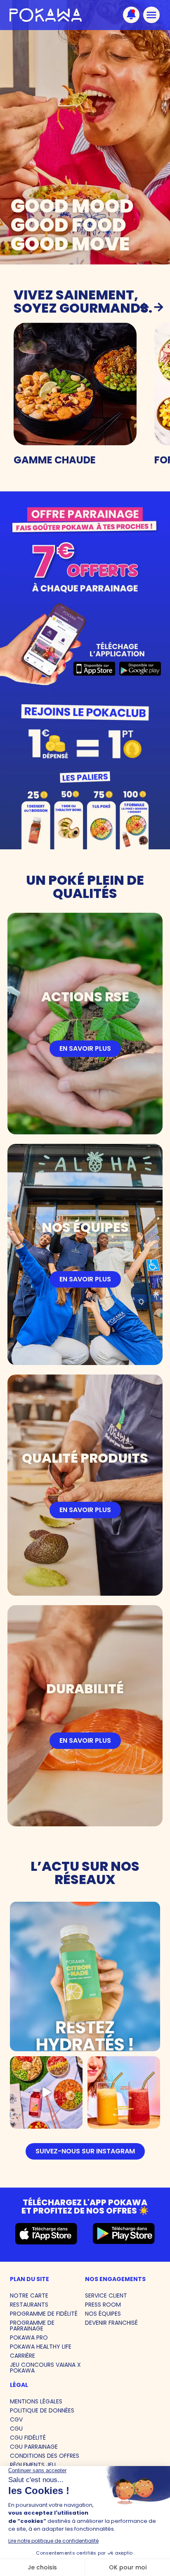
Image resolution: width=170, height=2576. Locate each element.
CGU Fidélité (28, 2438)
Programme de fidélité (44, 2314)
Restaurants (29, 2305)
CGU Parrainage (34, 2447)
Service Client (106, 2295)
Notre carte (29, 2295)
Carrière (22, 2356)
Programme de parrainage (32, 2326)
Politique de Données (42, 2410)
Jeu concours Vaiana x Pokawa (45, 2368)
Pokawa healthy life (41, 2347)
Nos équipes (103, 2314)
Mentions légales (36, 2401)
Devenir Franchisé (111, 2323)
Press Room (103, 2305)
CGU (16, 2429)
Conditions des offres (45, 2456)
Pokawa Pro (29, 2338)
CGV (16, 2419)
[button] (144, 307)
